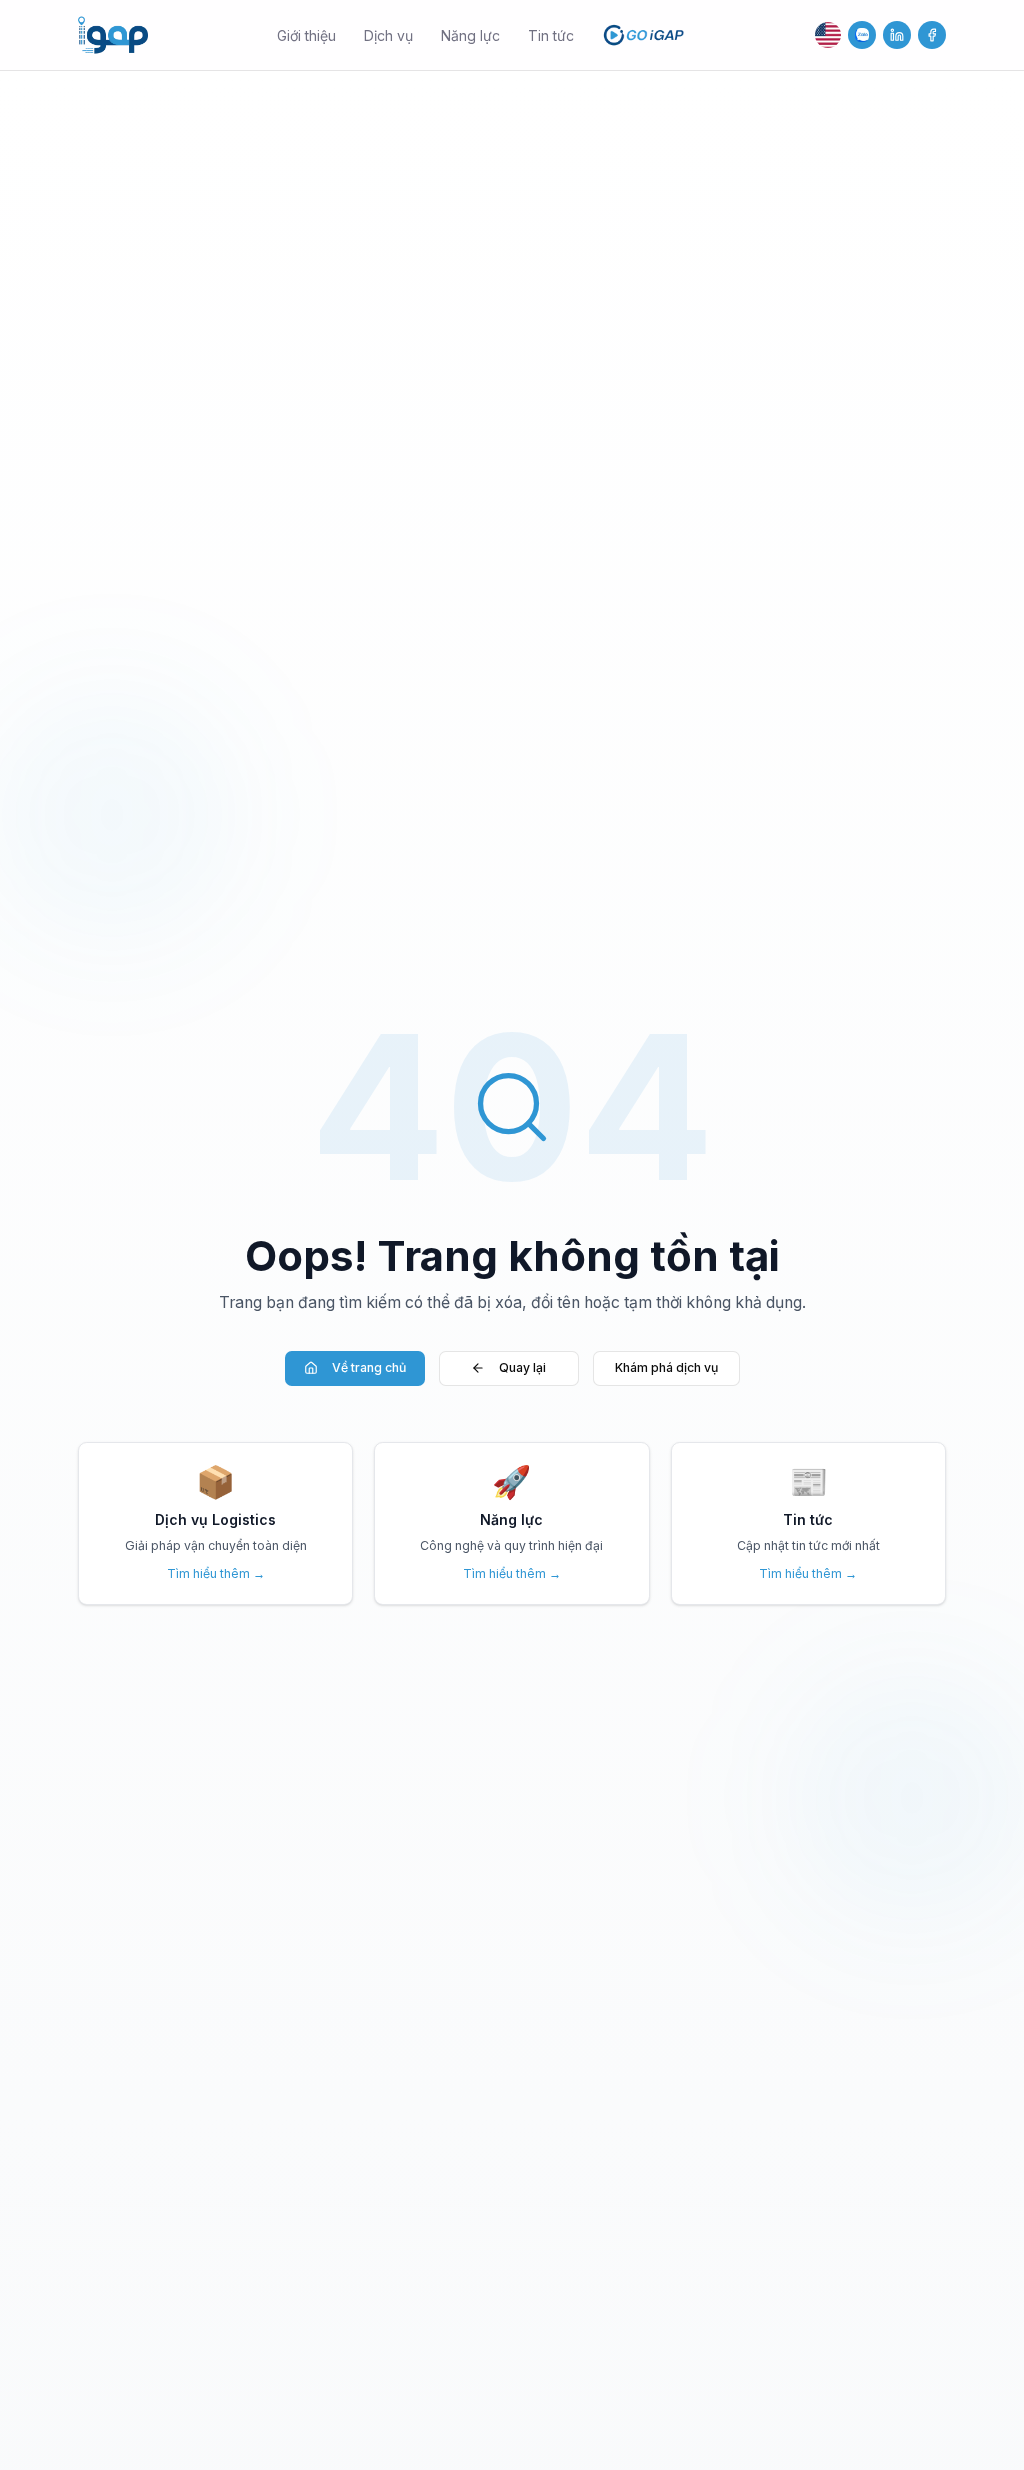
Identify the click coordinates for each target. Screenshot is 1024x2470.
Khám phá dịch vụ (666, 1367)
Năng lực (470, 35)
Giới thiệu (306, 35)
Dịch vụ (388, 35)
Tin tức (551, 35)
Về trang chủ (369, 1367)
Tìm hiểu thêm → (216, 1573)
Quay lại (522, 1367)
